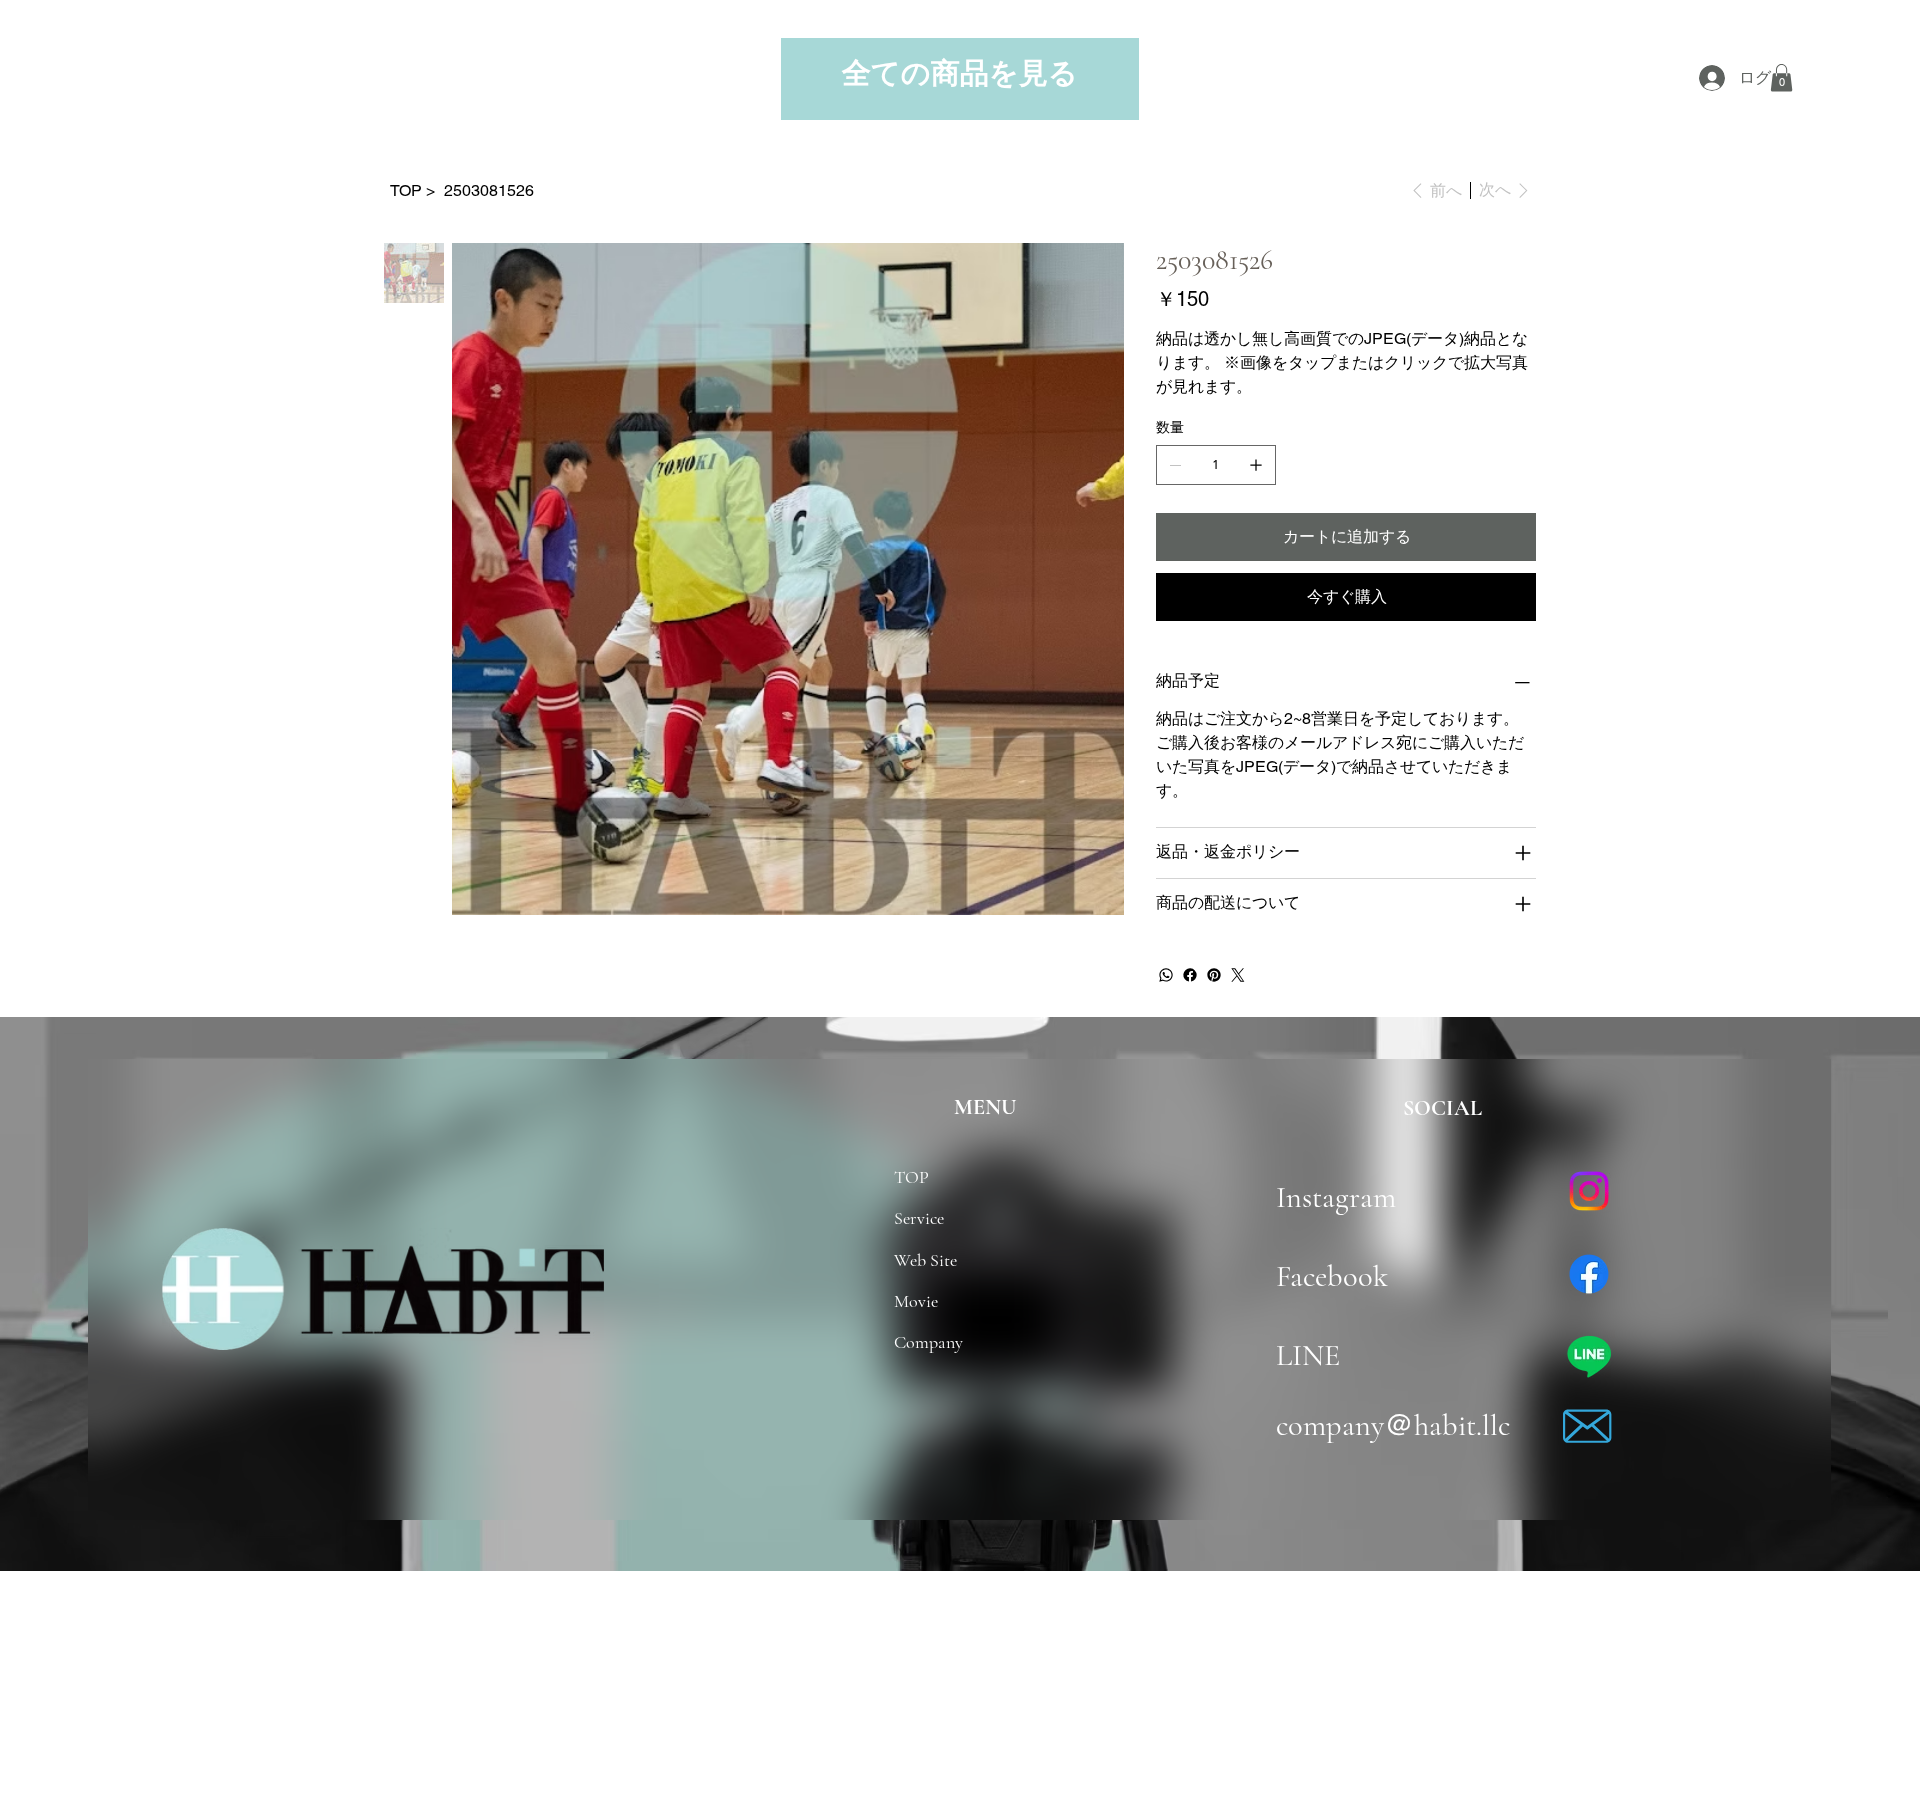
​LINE (1308, 1355)
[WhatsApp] (1166, 975)
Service (919, 1218)
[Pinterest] (1214, 975)
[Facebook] (1190, 975)
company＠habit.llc (1393, 1425)
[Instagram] (1589, 1191)
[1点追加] (1256, 465)
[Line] (1589, 1356)
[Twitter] (1238, 975)
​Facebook (1332, 1276)
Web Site (925, 1260)
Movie (916, 1301)
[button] (1781, 77)
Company (928, 1342)
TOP (911, 1177)
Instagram (1346, 1197)
